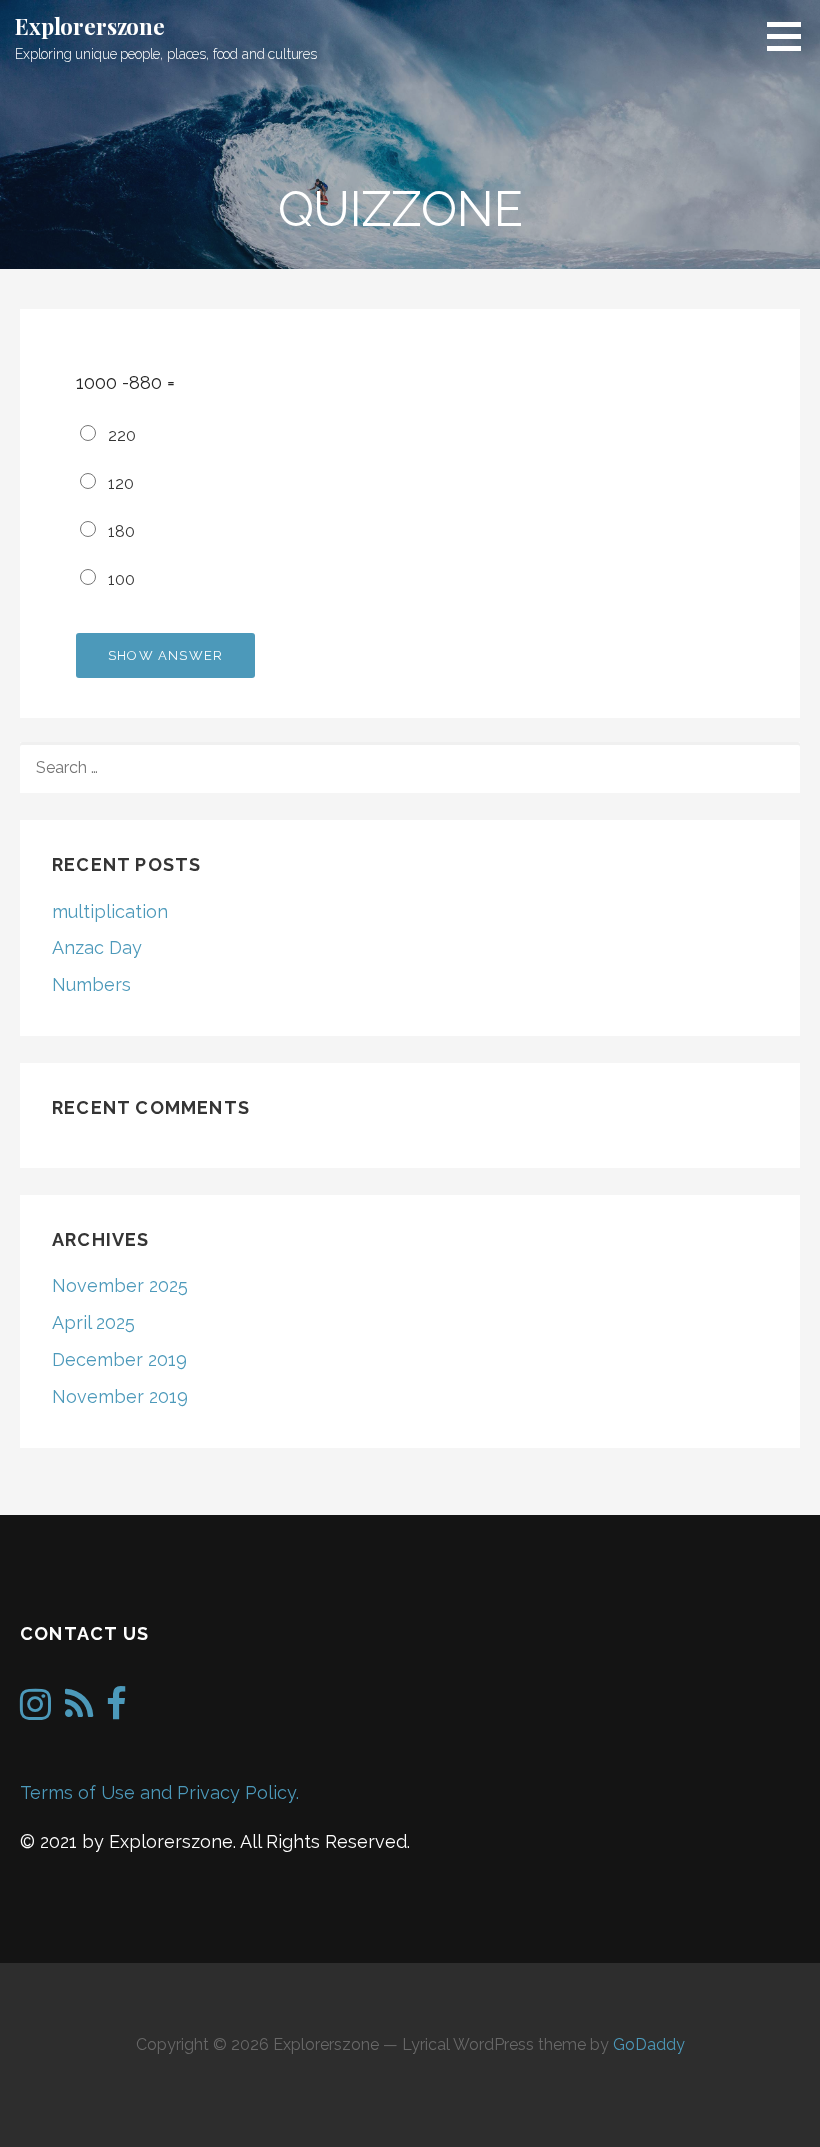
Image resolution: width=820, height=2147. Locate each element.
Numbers (91, 984)
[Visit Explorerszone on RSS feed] (79, 1710)
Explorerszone (90, 26)
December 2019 (119, 1359)
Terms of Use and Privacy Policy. (159, 1792)
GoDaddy (649, 2044)
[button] (791, 36)
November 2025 (120, 1285)
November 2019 (120, 1396)
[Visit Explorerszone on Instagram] (35, 1710)
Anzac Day (97, 947)
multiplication (110, 911)
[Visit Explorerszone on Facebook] (116, 1710)
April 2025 (93, 1322)
